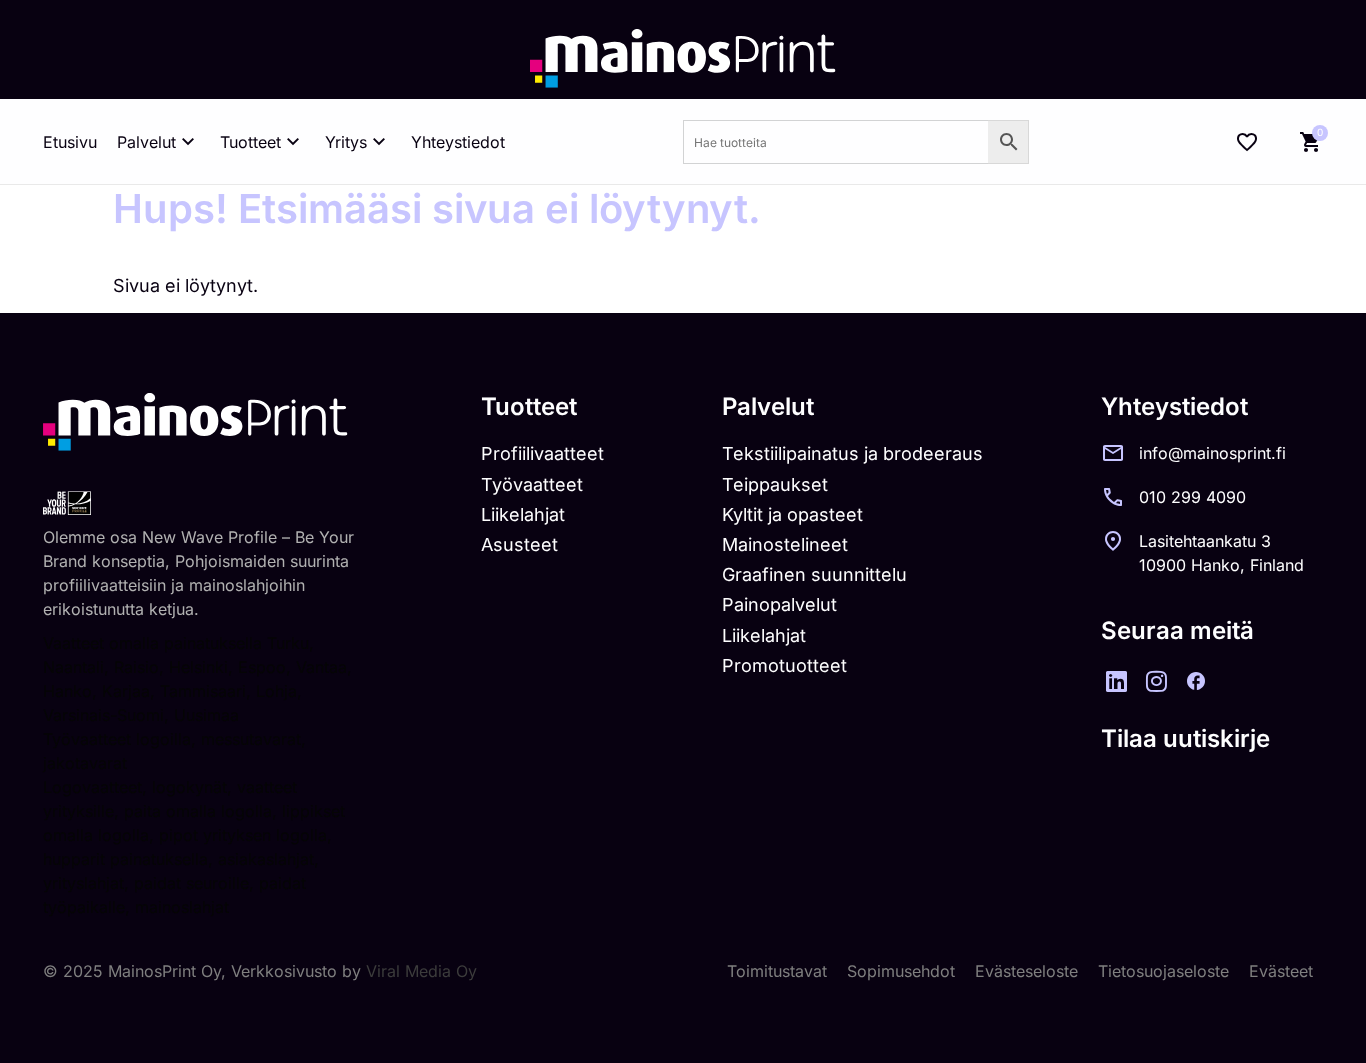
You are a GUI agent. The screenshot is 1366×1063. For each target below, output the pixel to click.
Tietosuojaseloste (1163, 971)
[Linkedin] (1116, 681)
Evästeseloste (1026, 971)
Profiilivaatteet (542, 453)
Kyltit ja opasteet (792, 514)
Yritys (346, 142)
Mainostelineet (785, 544)
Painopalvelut (779, 604)
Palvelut (146, 142)
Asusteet (519, 544)
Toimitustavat (777, 971)
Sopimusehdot (901, 971)
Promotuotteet (784, 665)
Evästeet (1281, 971)
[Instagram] (1156, 681)
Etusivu (70, 142)
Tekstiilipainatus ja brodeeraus (852, 453)
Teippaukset (775, 484)
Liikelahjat (523, 514)
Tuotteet (250, 142)
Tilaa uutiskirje (1185, 738)
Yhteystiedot (458, 142)
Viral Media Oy (421, 971)
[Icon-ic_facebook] (1196, 681)
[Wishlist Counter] (1247, 142)
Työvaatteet (532, 484)
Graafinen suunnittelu (814, 574)
